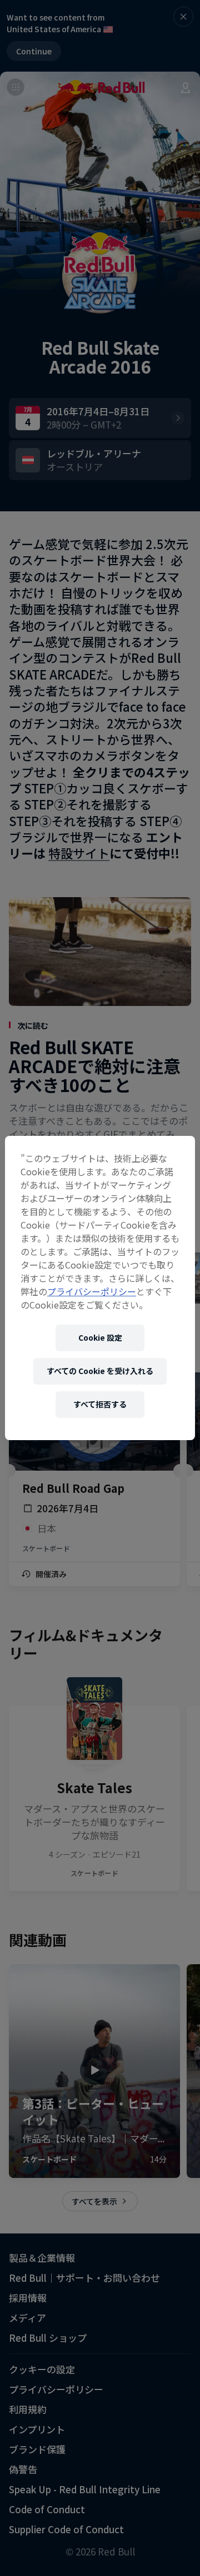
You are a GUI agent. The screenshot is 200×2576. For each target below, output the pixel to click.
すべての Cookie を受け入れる (100, 1371)
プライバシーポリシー (92, 1291)
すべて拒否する (100, 1404)
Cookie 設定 (100, 1337)
